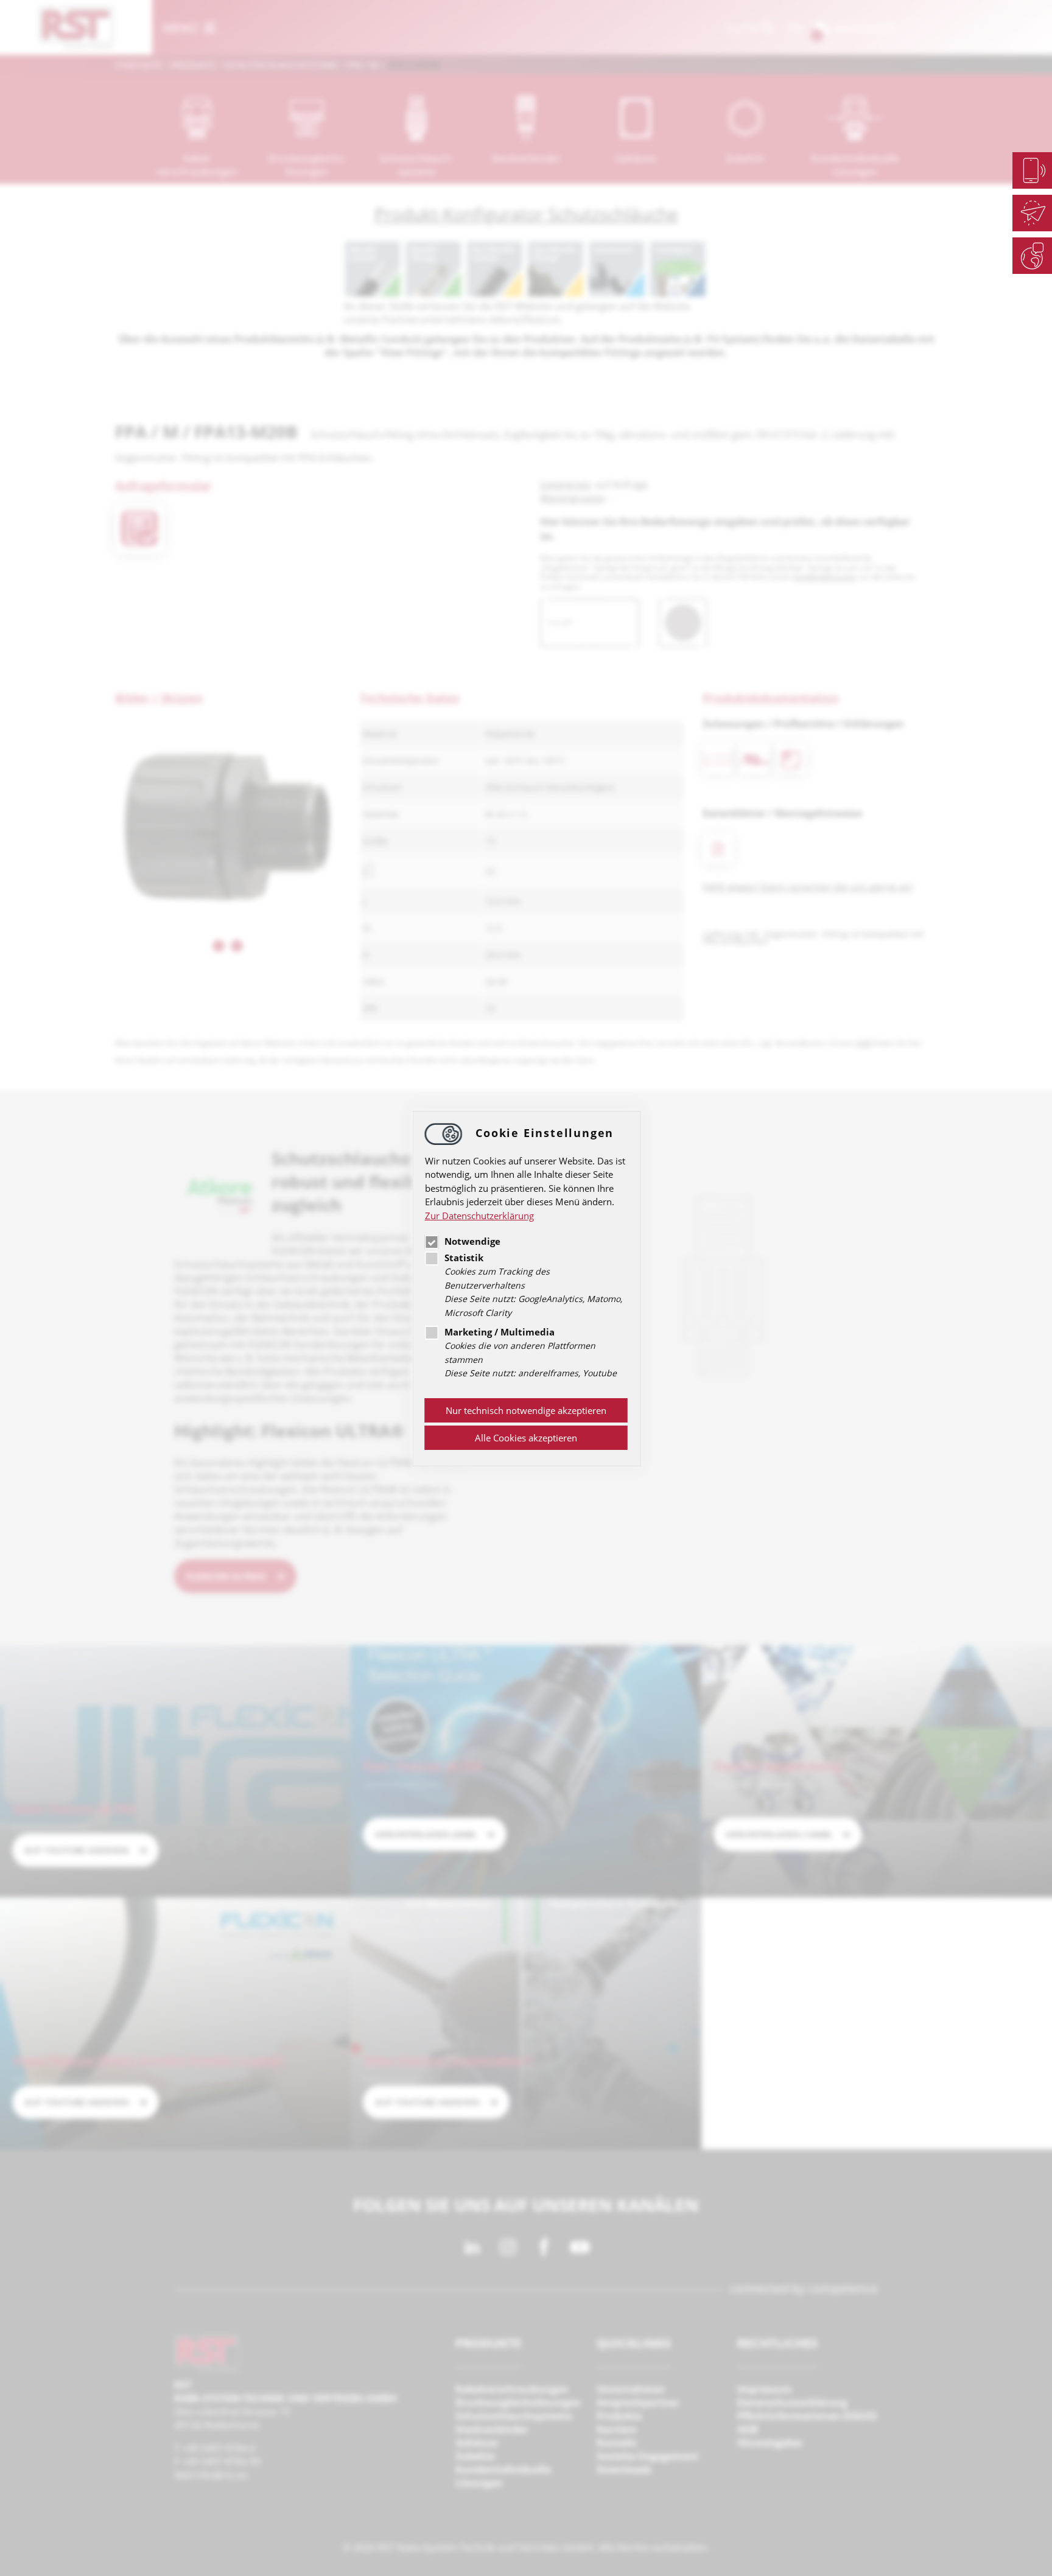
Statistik (464, 1258)
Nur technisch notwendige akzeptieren (526, 1410)
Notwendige (472, 1242)
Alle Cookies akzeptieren (526, 1438)
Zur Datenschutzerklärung (479, 1216)
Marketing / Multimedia (500, 1332)
